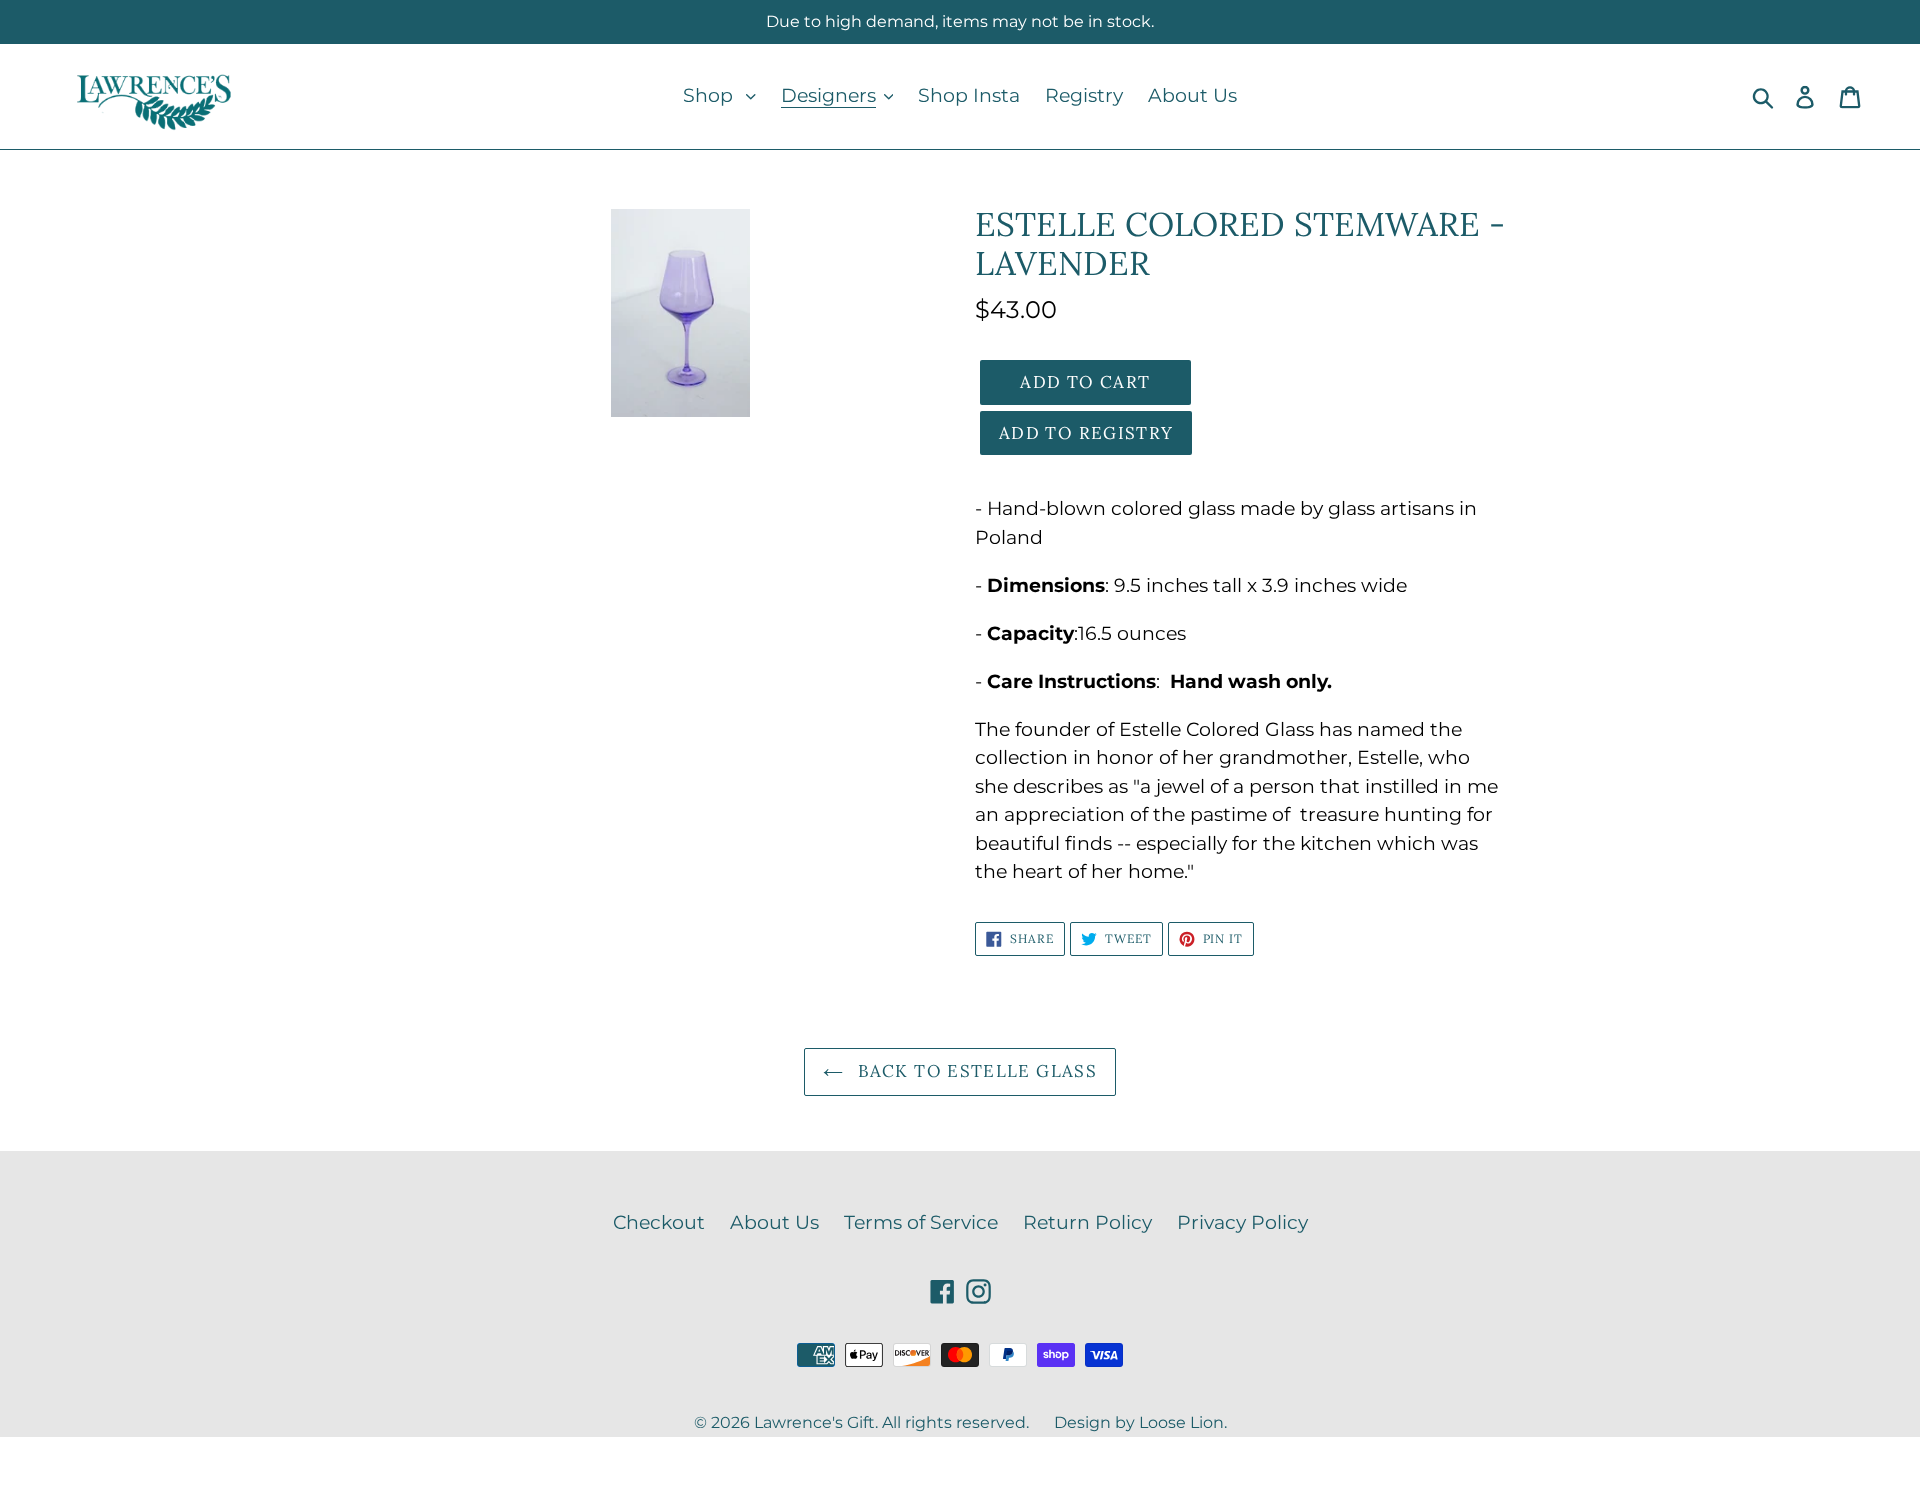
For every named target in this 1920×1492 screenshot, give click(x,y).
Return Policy (1087, 1222)
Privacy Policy (1242, 1222)
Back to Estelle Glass (975, 1071)
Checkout (659, 1222)
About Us (774, 1222)
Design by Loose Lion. (1140, 1422)
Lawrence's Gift (814, 1422)
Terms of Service (921, 1222)
